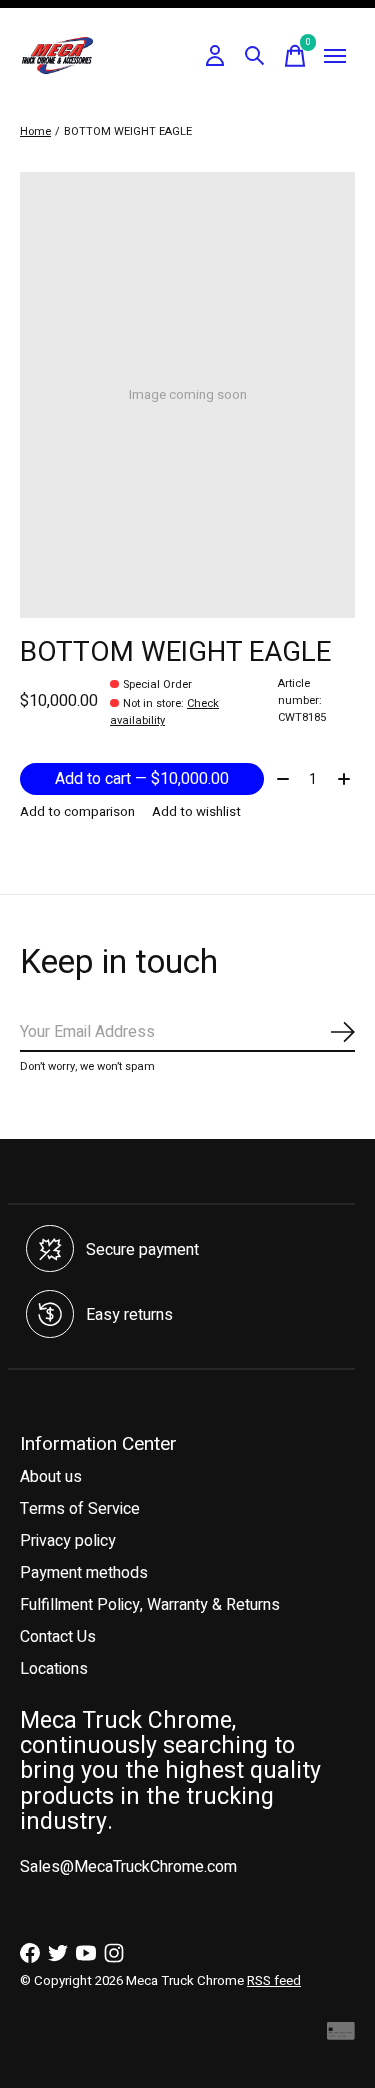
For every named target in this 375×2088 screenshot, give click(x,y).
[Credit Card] (341, 2035)
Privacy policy (68, 1541)
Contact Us (58, 1637)
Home (35, 131)
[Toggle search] (255, 56)
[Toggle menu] (335, 56)
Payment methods (84, 1573)
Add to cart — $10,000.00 (142, 779)
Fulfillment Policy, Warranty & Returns (150, 1605)
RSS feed (274, 1981)
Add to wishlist (196, 812)
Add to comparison (77, 812)
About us (51, 1477)
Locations (54, 1669)
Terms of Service (80, 1509)
